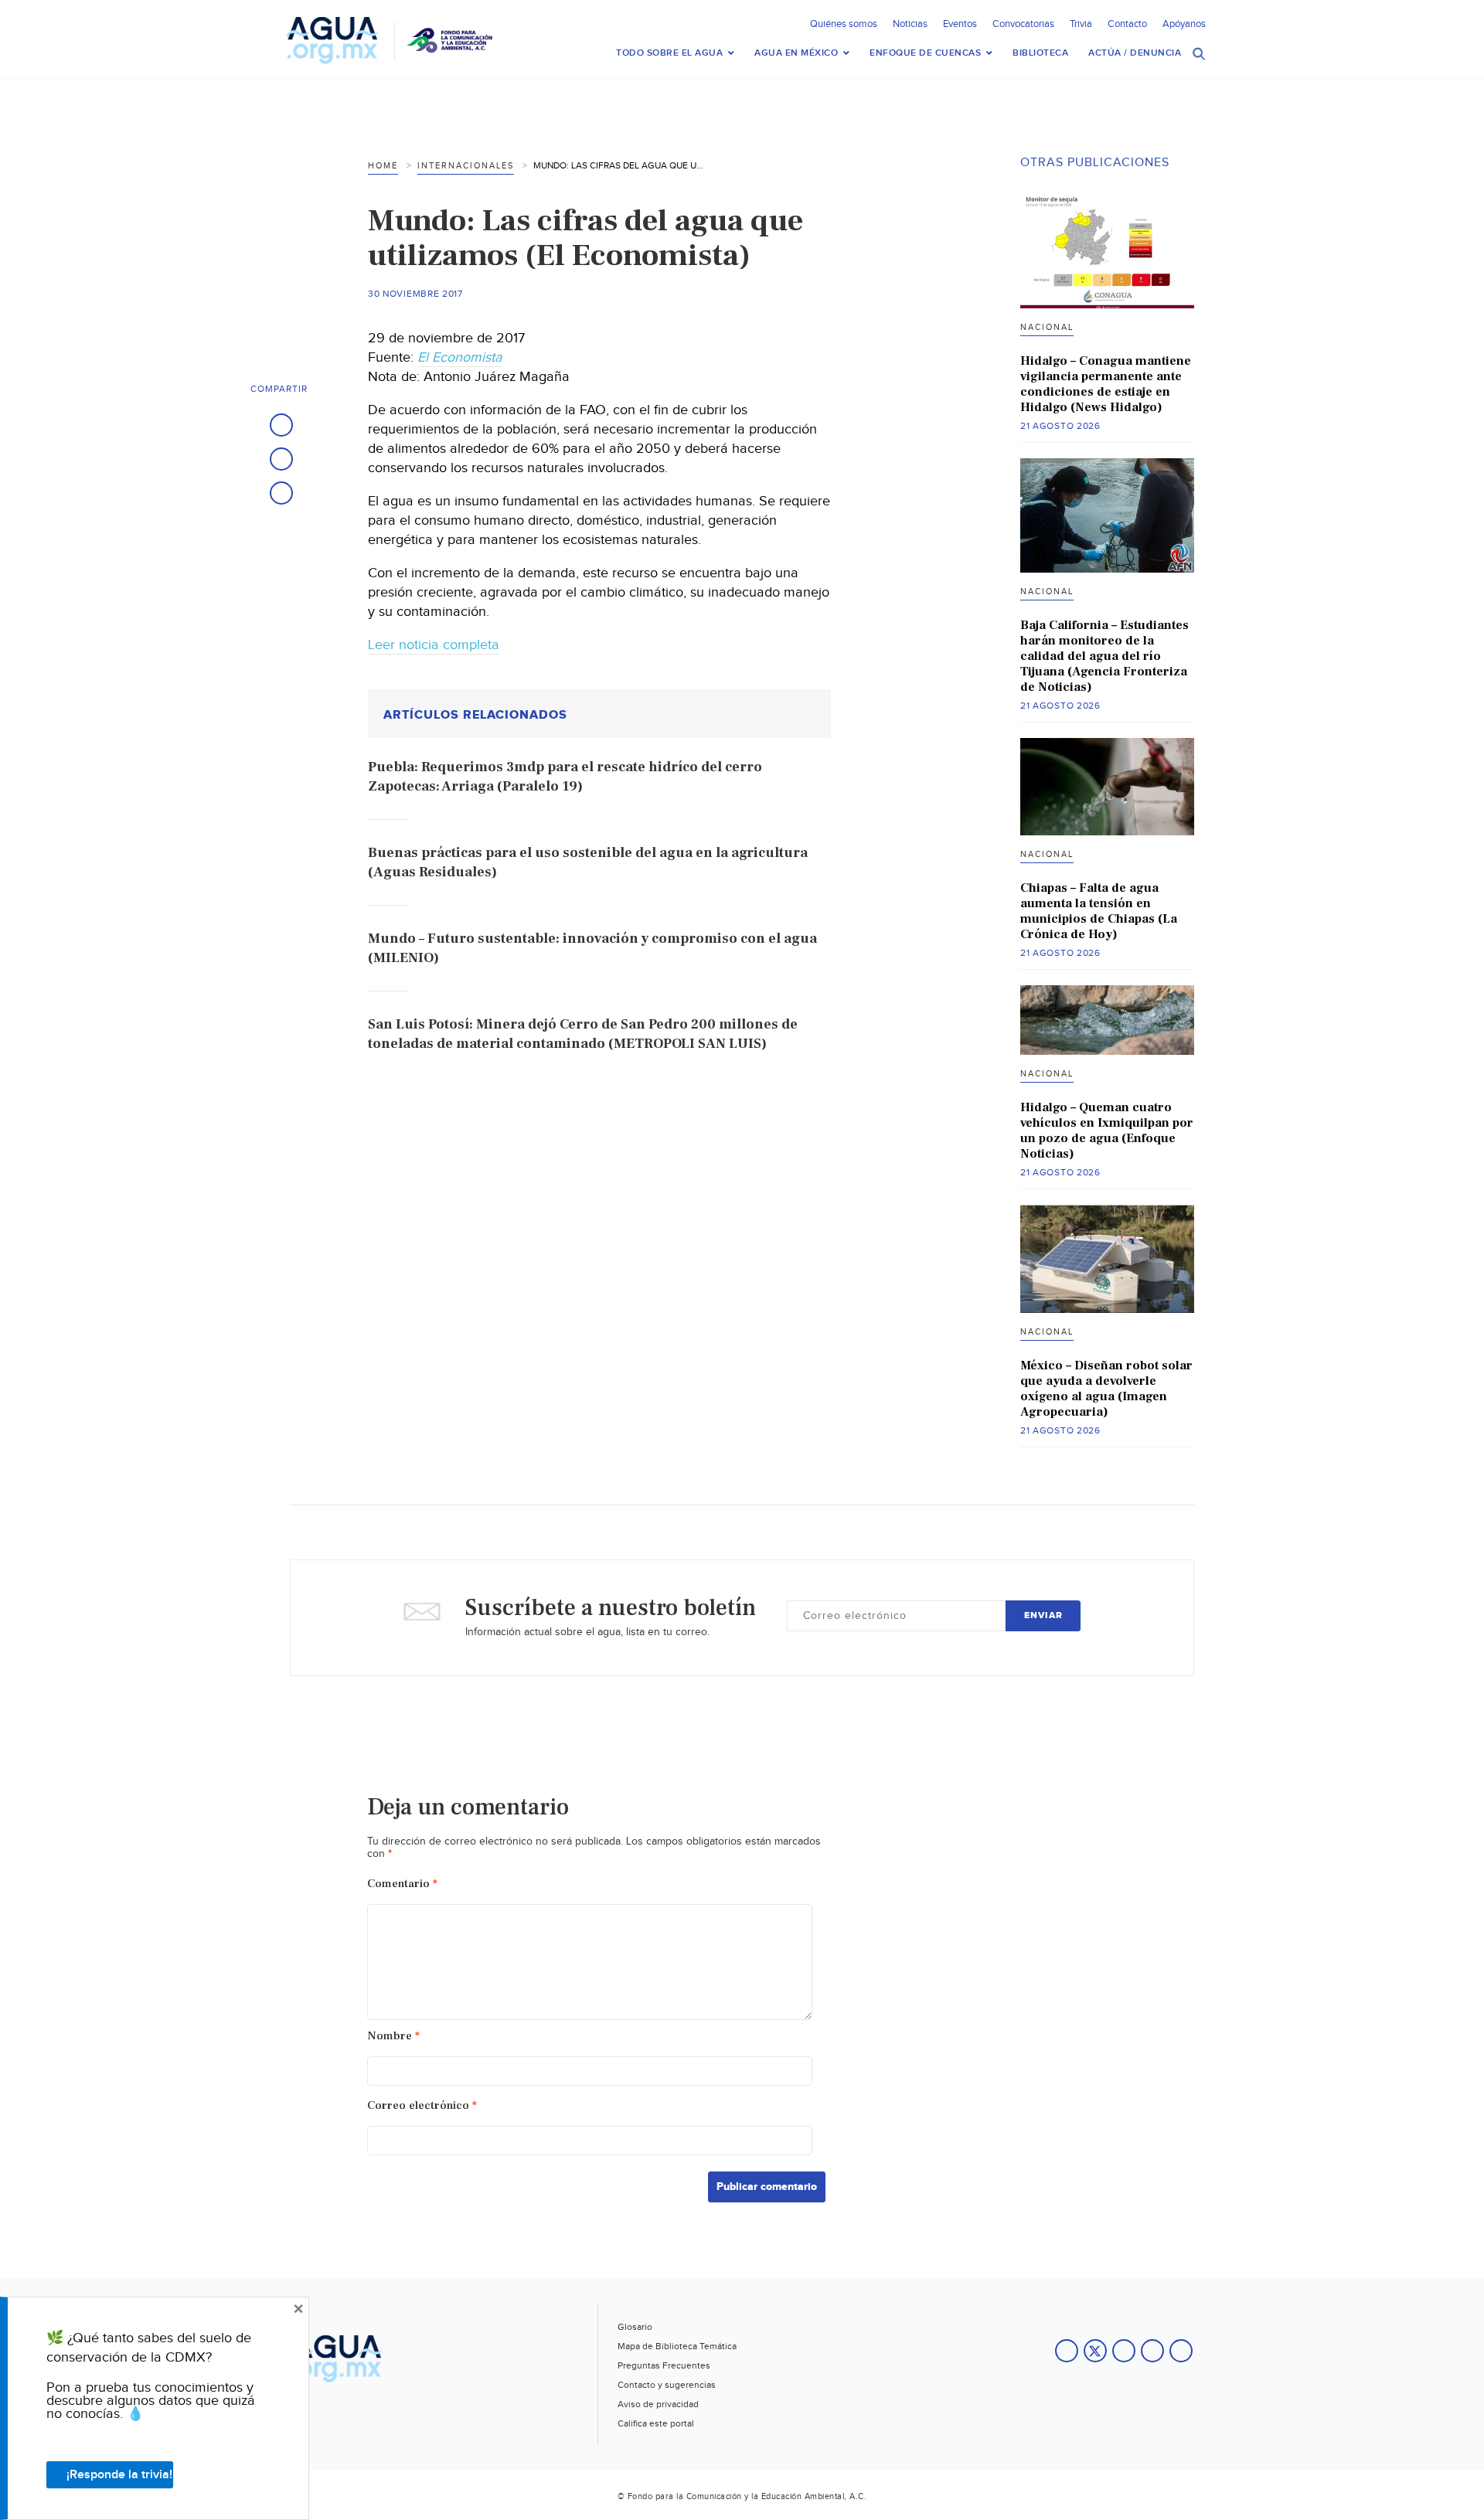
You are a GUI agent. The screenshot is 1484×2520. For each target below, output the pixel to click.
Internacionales (466, 166)
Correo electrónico (422, 2105)
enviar (1043, 1615)
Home (383, 166)
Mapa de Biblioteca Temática (677, 2346)
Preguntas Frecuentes (664, 2365)
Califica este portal (656, 2423)
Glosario (635, 2327)
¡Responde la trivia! (119, 2475)
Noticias (910, 24)
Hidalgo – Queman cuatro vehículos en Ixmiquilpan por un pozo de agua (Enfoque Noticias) (1107, 1131)
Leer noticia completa (434, 645)
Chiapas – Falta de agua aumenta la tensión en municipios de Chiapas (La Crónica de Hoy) (1099, 911)
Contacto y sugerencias (667, 2385)
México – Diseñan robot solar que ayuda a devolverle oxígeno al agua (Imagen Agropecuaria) (1106, 1389)
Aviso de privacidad (658, 2404)
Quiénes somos (844, 24)
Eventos (960, 24)
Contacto (1127, 24)
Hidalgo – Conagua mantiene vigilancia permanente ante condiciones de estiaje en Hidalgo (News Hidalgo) (1106, 384)
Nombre (393, 2036)
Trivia (1081, 24)
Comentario (402, 1884)
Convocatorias (1023, 24)
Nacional (1047, 327)
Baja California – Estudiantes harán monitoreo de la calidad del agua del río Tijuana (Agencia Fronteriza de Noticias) (1104, 656)
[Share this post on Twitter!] (281, 459)
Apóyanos (1184, 24)
